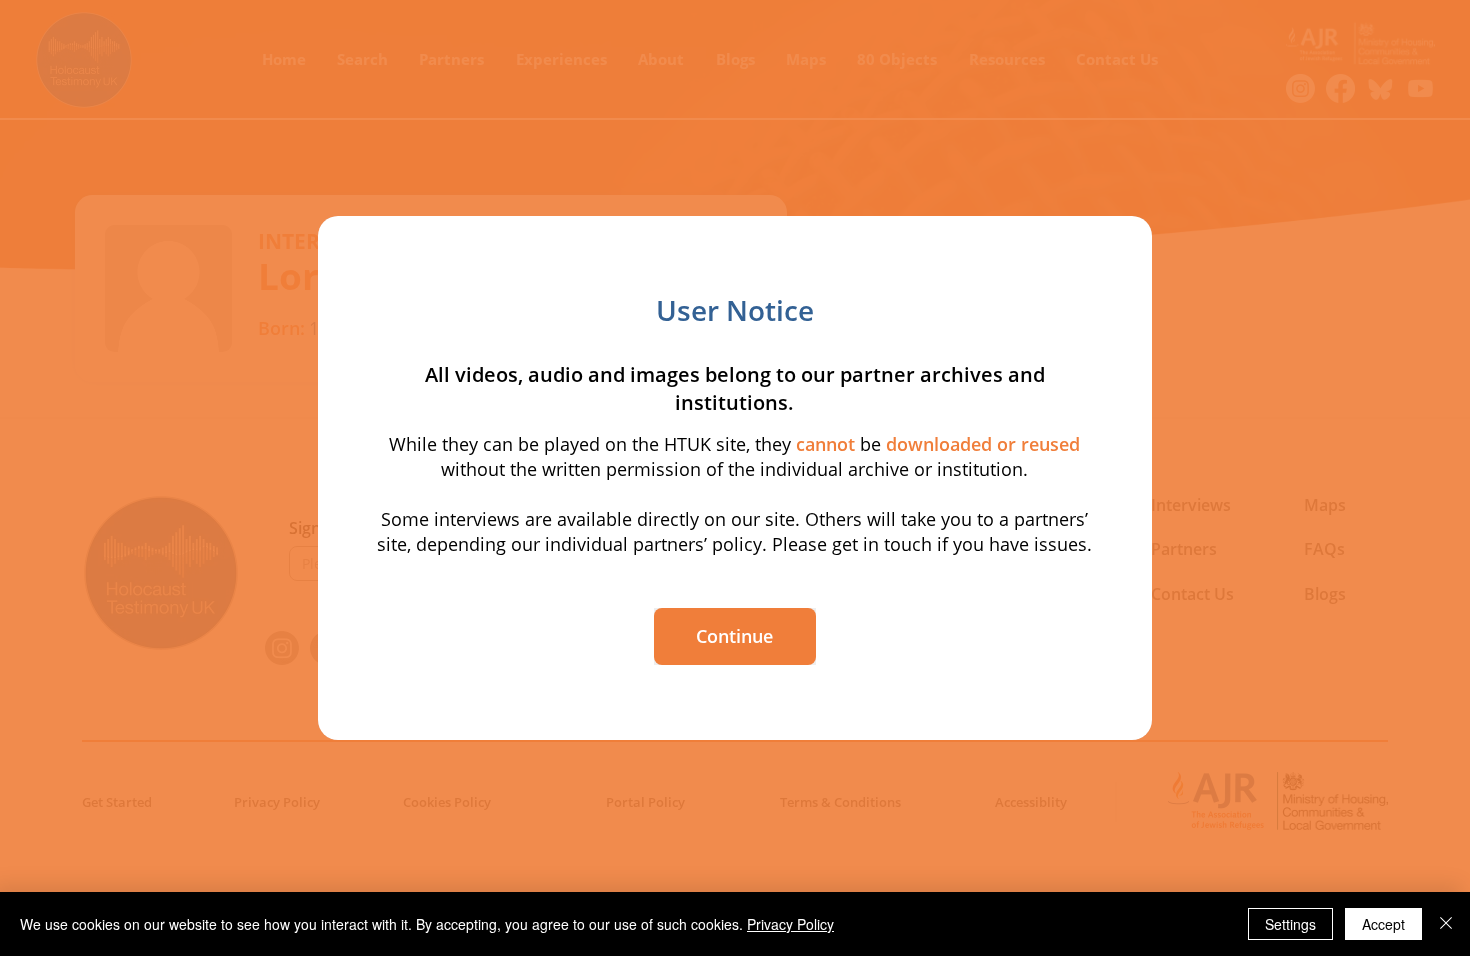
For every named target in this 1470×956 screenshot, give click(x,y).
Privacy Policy (790, 924)
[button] (735, 636)
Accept (1383, 924)
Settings (1290, 924)
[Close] (1446, 924)
